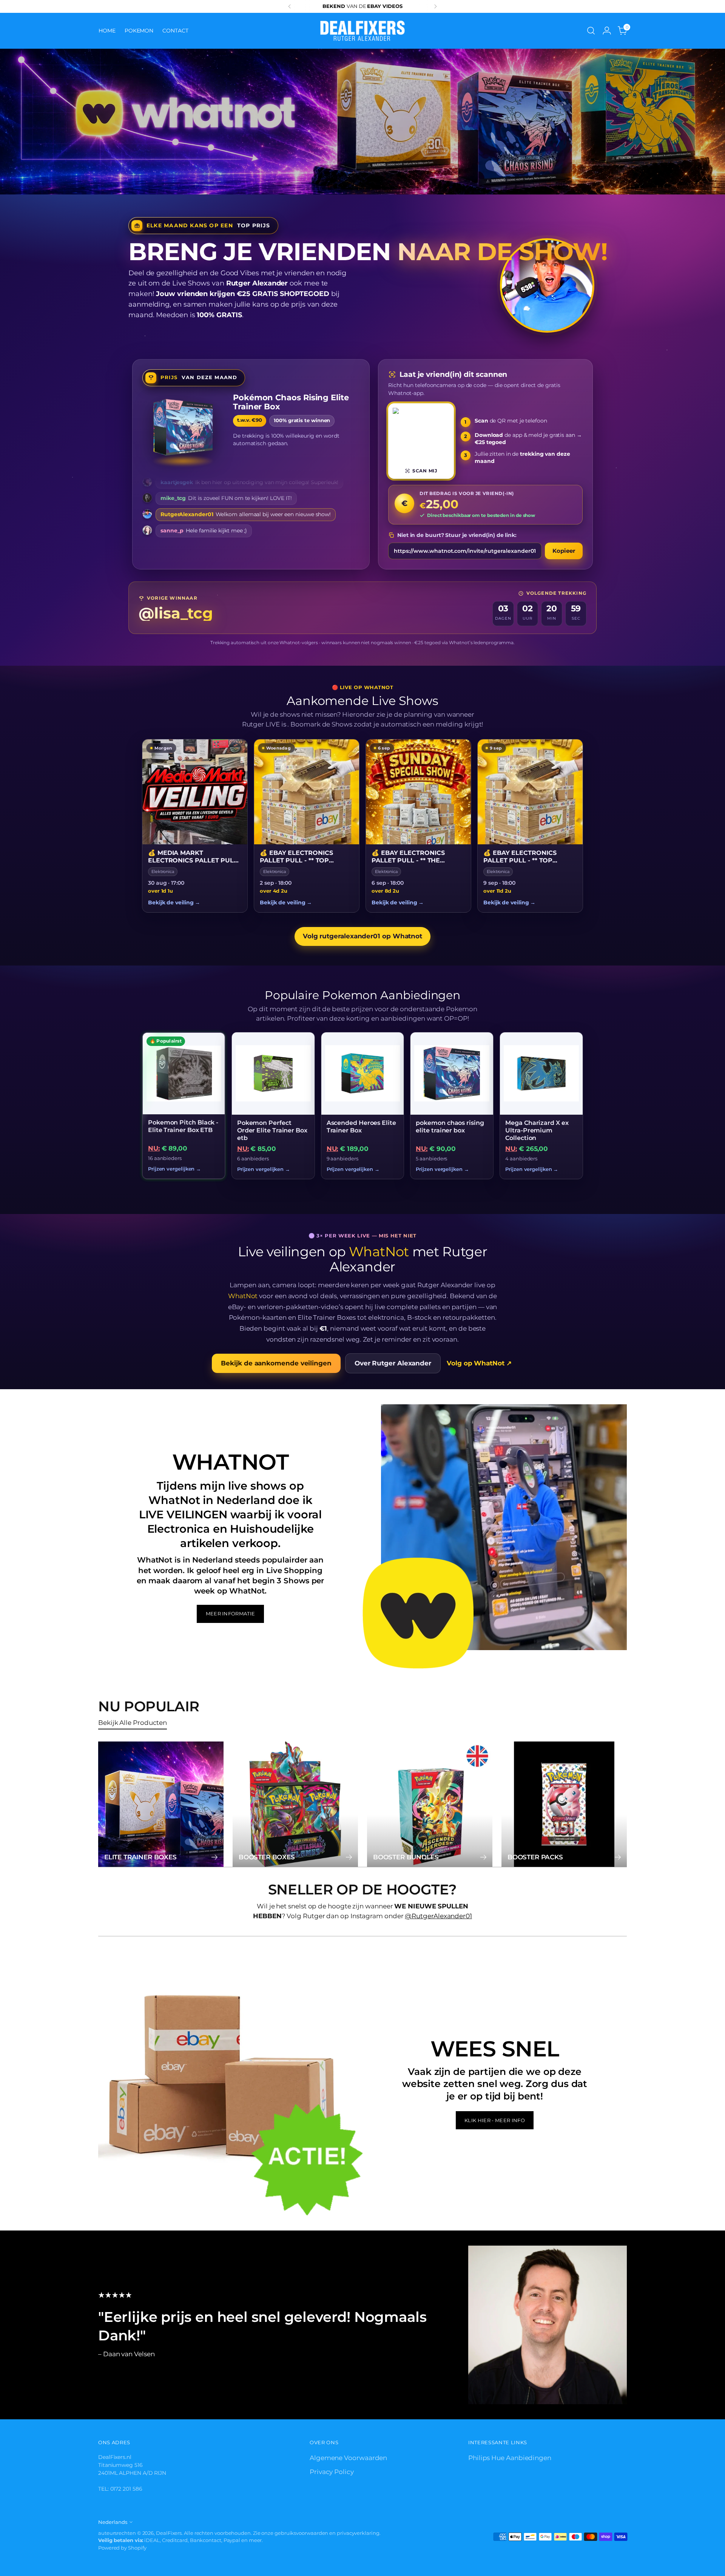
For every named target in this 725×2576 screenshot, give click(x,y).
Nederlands (113, 2522)
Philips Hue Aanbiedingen (510, 2458)
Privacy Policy (332, 2472)
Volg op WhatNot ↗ (479, 1363)
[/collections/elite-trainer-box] (363, 122)
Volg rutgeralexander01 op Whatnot (362, 936)
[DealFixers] (362, 31)
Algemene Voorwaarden (348, 2458)
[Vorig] (290, 6)
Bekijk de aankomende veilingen (276, 1363)
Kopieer (564, 551)
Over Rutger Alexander (393, 1363)
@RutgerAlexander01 (438, 1916)
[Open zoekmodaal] (591, 31)
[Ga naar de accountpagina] (607, 31)
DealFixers (169, 2533)
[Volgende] (435, 6)
